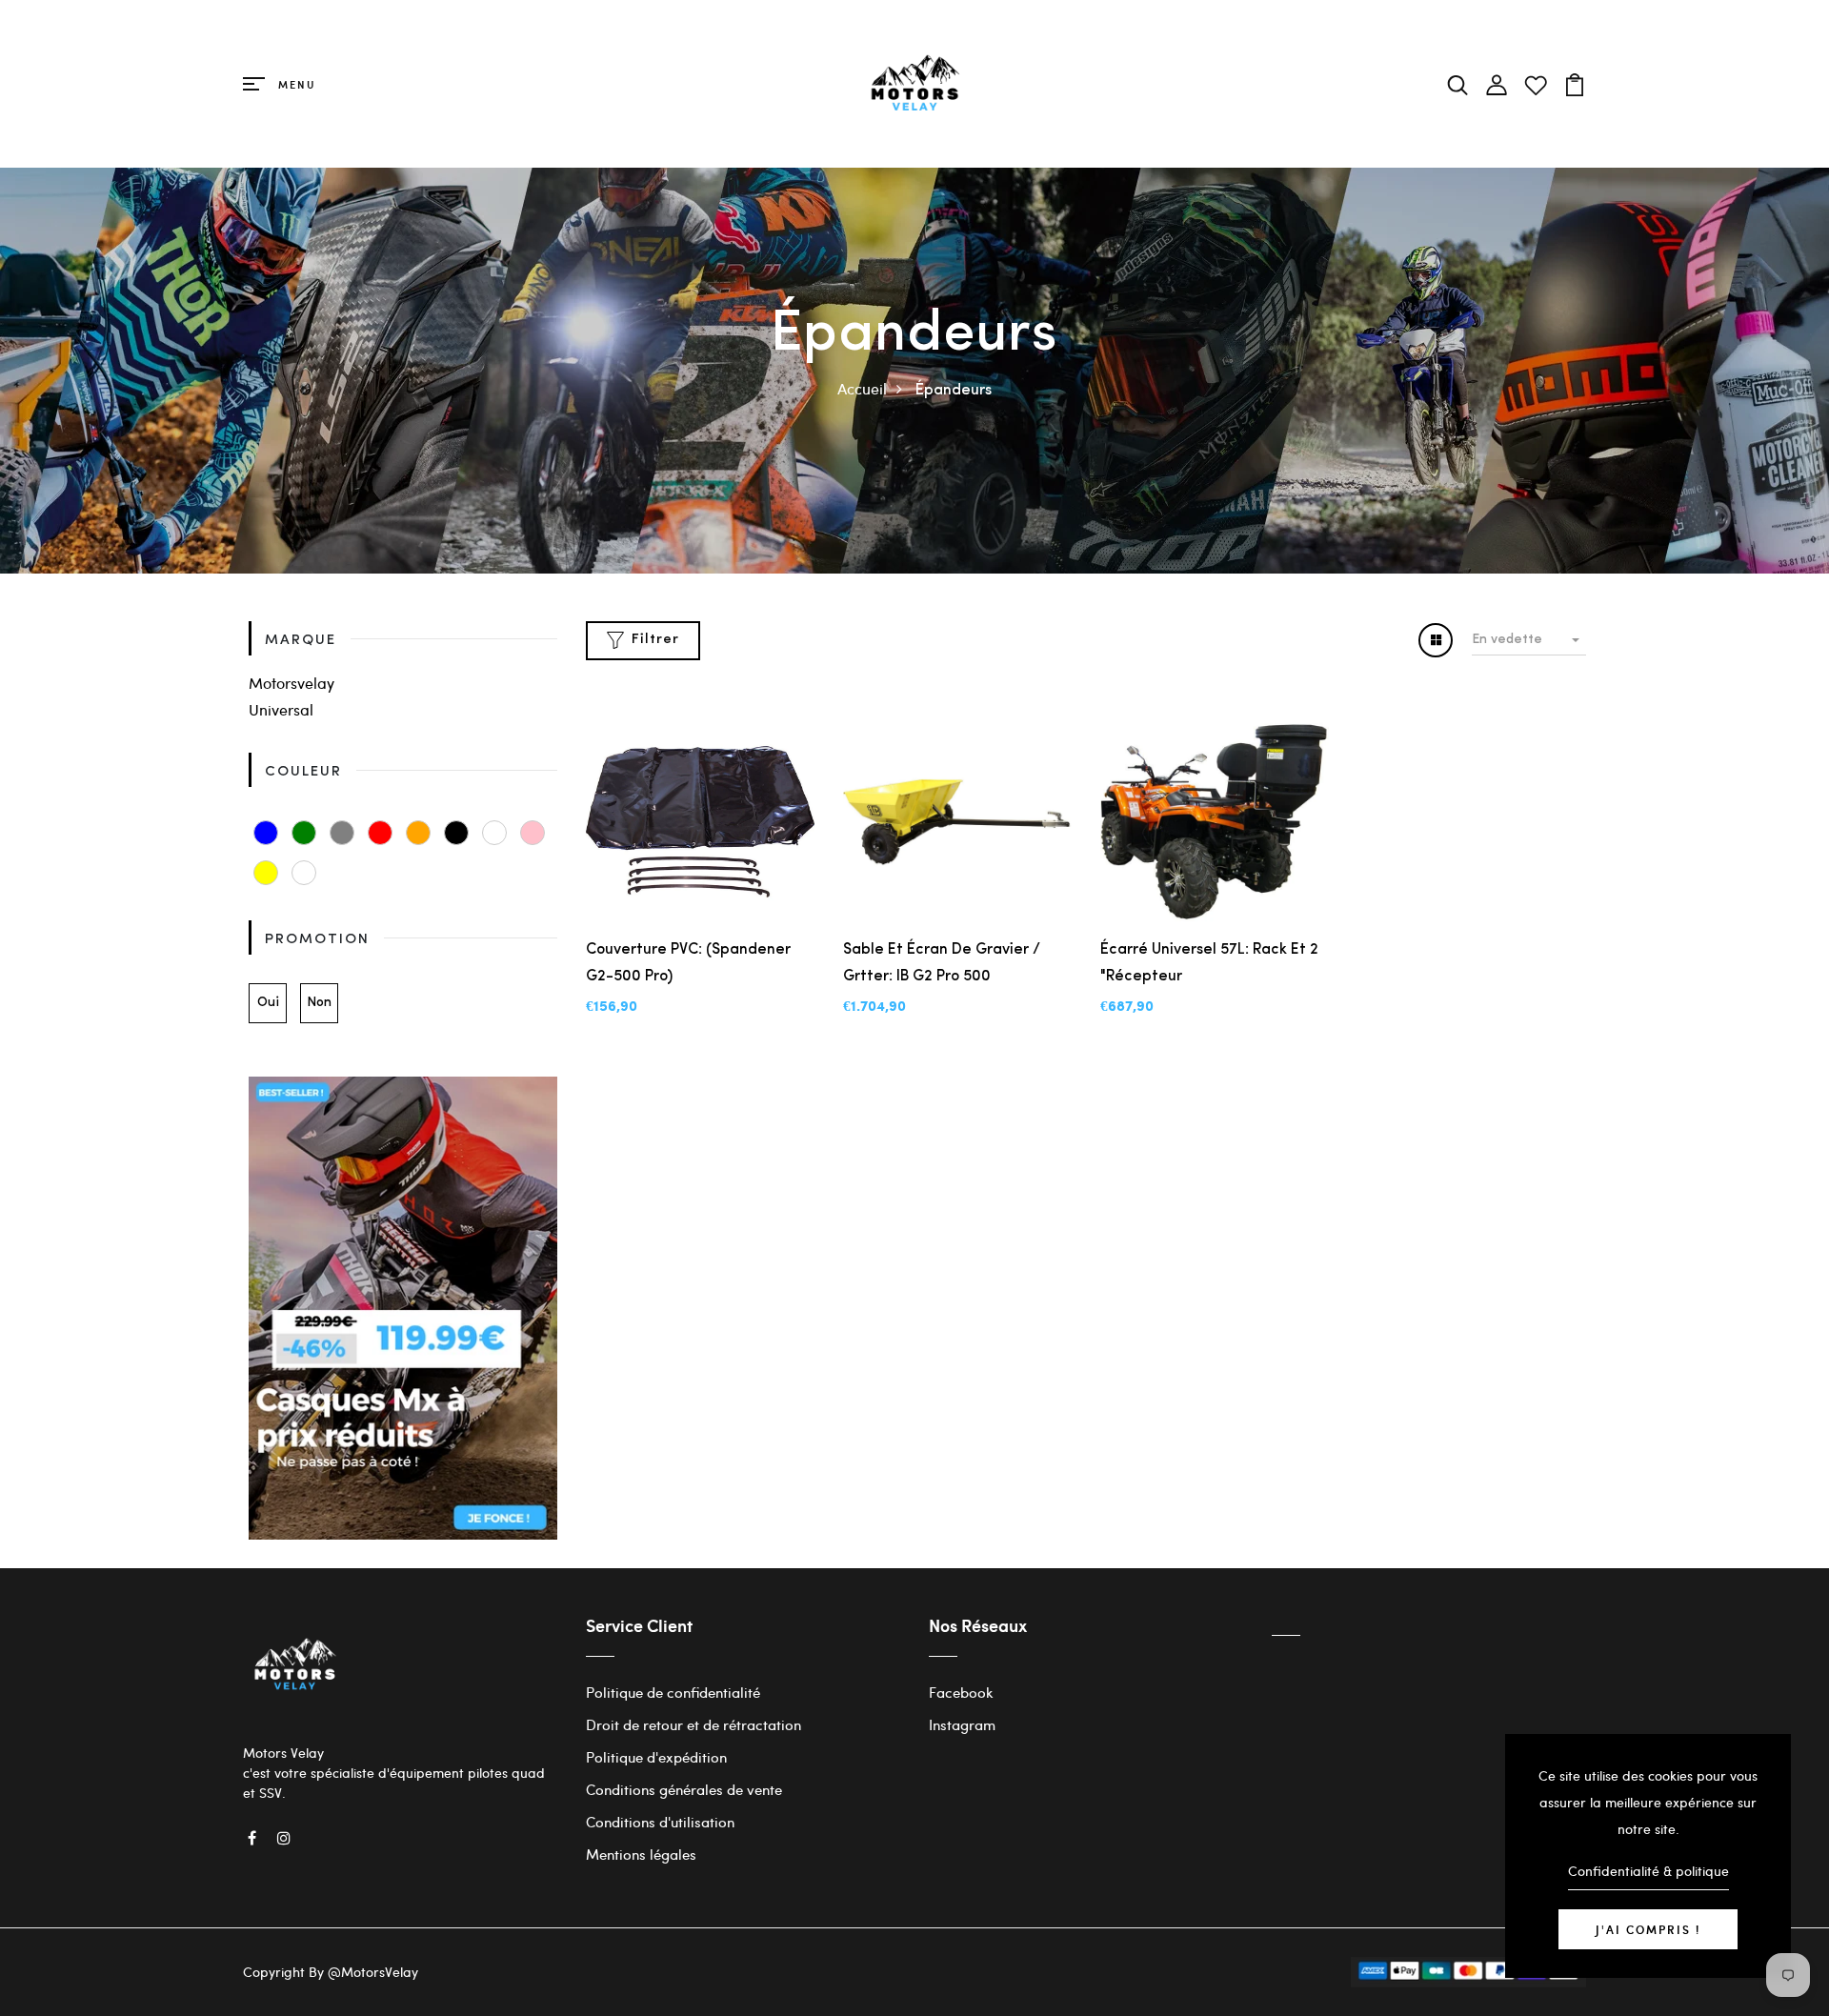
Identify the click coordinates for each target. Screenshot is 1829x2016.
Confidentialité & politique (1648, 1871)
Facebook (961, 1692)
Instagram (962, 1724)
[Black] (456, 833)
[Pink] (533, 833)
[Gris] (304, 873)
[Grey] (342, 833)
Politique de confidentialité (673, 1692)
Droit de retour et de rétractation (693, 1724)
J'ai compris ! (1648, 1929)
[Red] (380, 833)
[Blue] (266, 833)
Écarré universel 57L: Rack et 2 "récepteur (1209, 963)
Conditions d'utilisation (660, 1822)
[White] (494, 833)
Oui (268, 1003)
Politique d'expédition (656, 1757)
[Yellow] (266, 873)
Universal (281, 709)
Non (319, 1003)
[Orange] (418, 833)
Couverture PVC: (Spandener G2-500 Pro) (688, 963)
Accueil (862, 388)
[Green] (304, 833)
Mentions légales (641, 1854)
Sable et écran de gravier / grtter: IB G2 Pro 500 (942, 963)
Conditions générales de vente (684, 1789)
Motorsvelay (291, 683)
